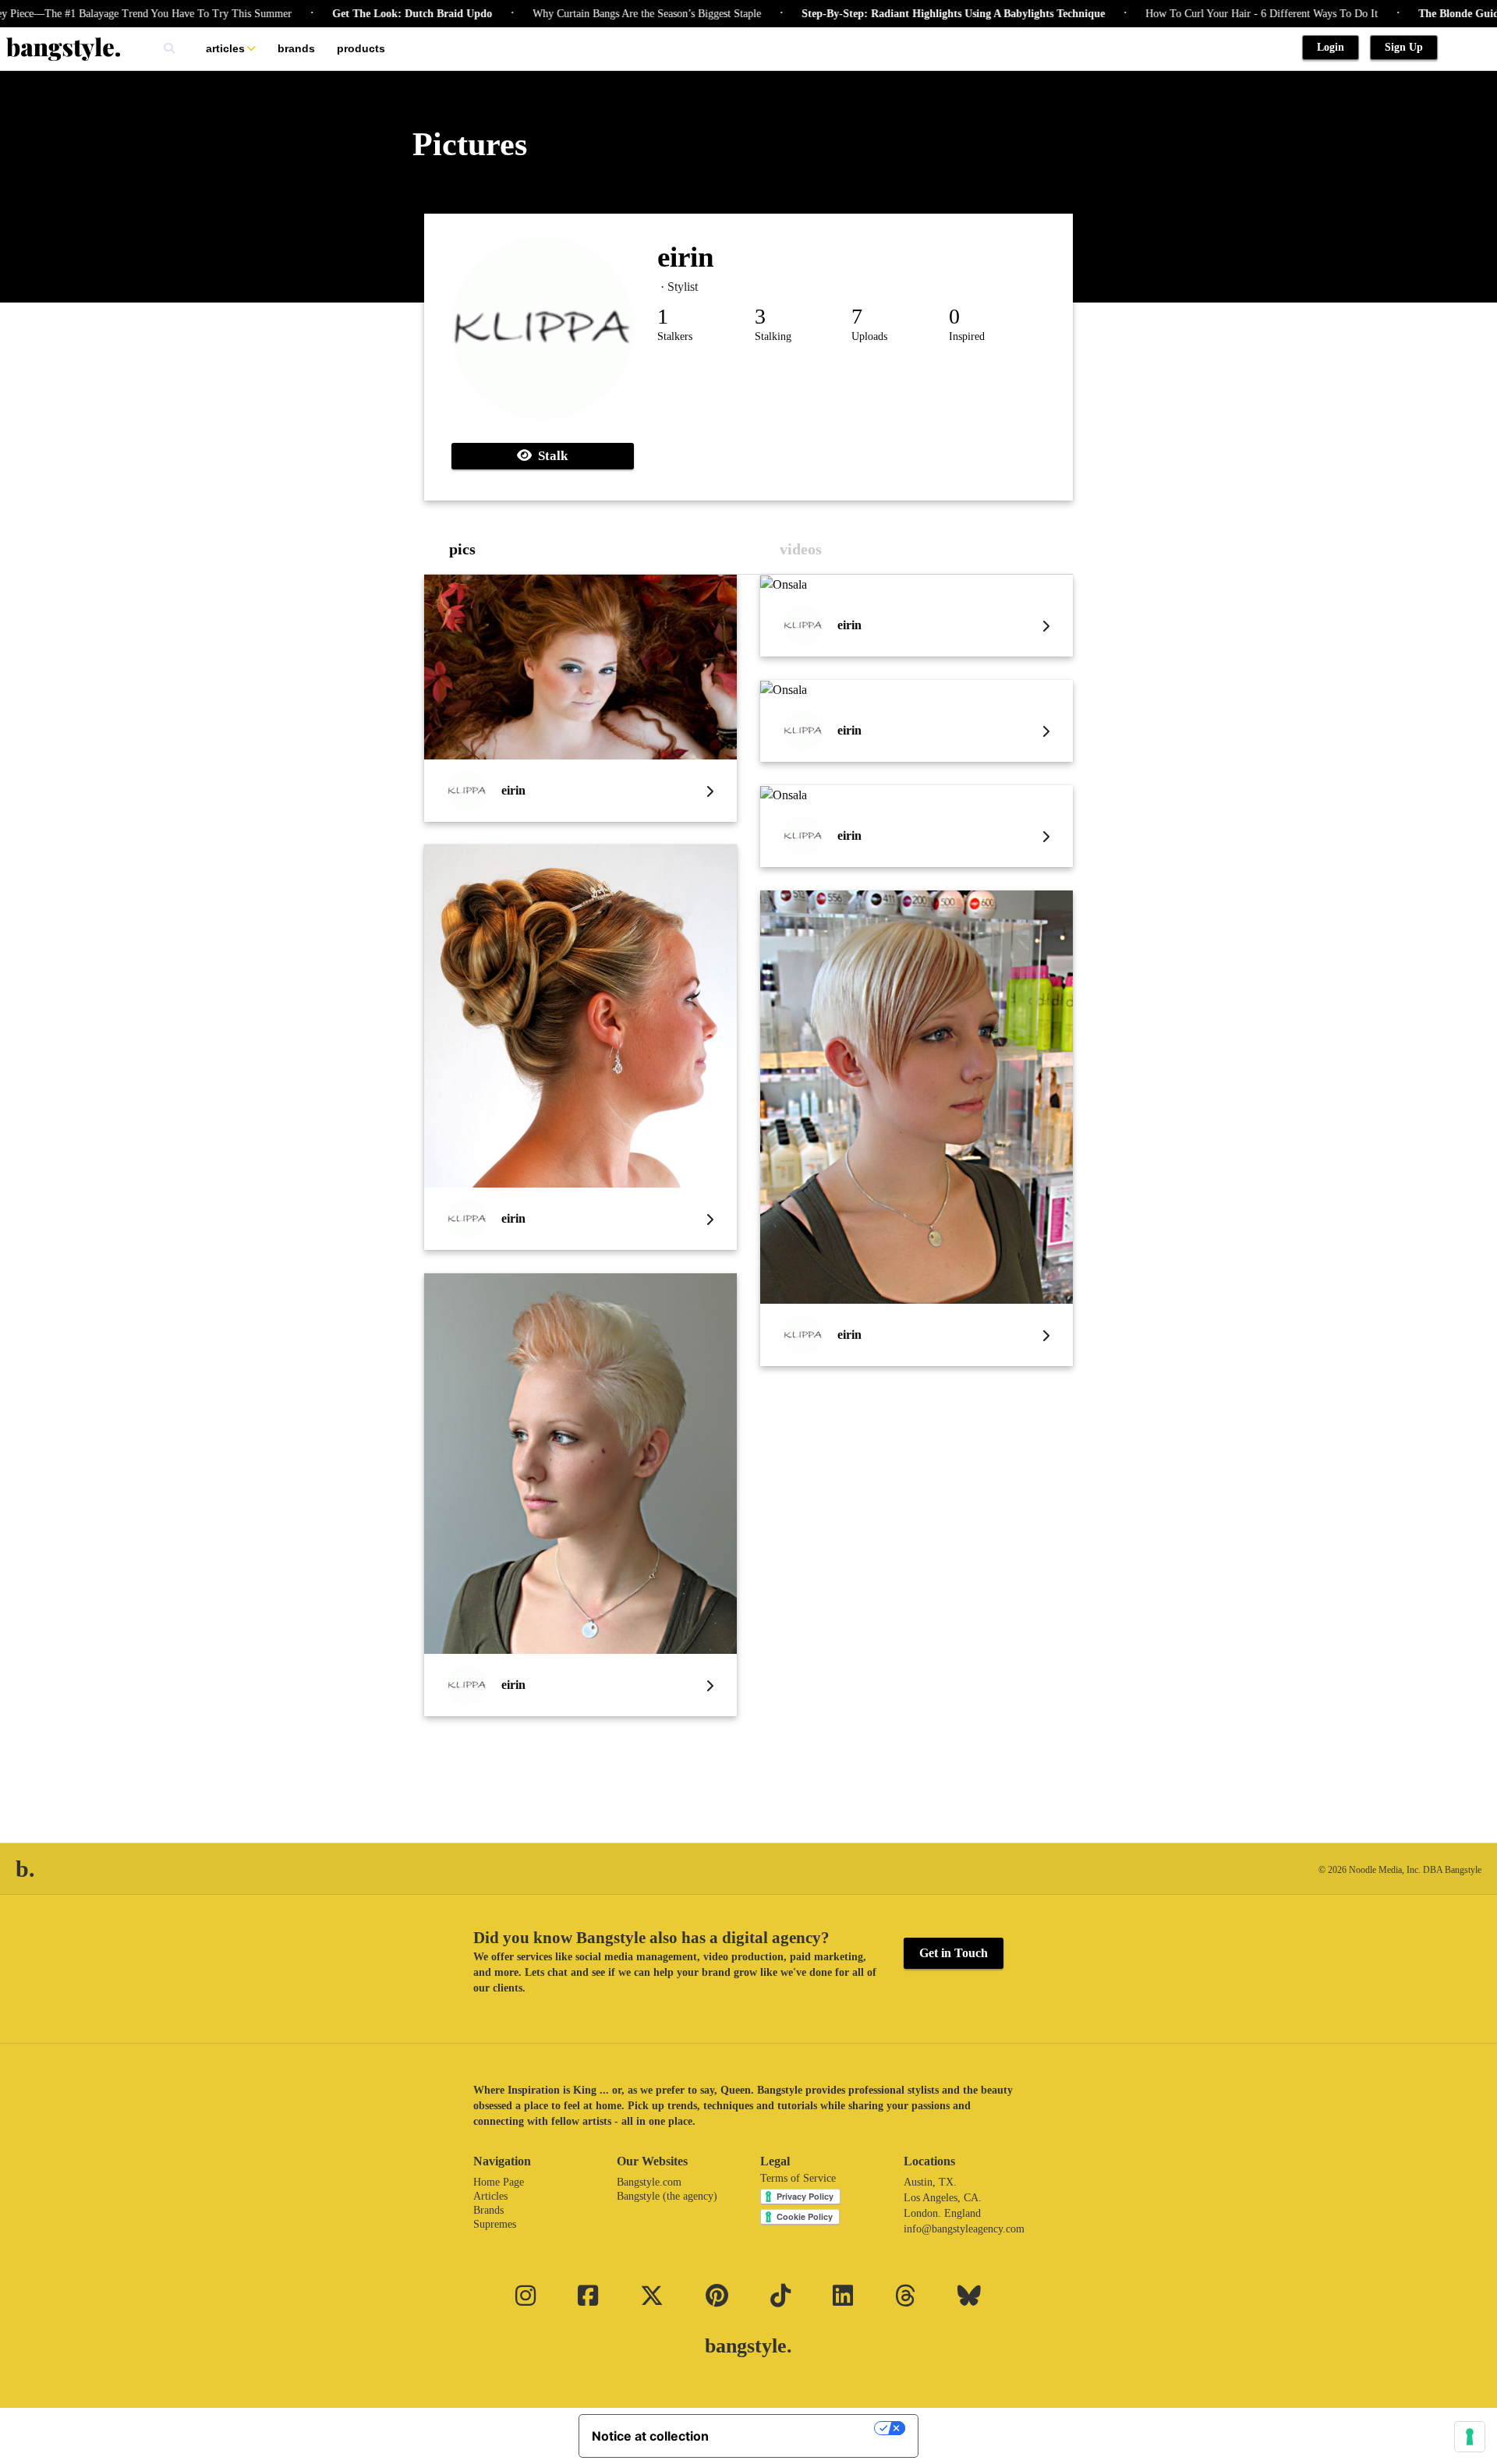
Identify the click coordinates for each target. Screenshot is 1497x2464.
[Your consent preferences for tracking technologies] (1470, 2437)
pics (462, 549)
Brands (296, 48)
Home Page (499, 2182)
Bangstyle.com (649, 2182)
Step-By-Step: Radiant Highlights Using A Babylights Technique (901, 14)
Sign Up (1404, 47)
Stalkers (675, 336)
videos (801, 549)
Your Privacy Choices (799, 2428)
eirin (686, 257)
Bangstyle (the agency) (667, 2196)
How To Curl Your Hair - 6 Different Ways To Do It (1209, 14)
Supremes (495, 2224)
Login (1331, 47)
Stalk (550, 456)
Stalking (773, 336)
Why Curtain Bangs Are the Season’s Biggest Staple (595, 14)
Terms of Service (798, 2178)
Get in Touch (954, 1953)
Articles (225, 48)
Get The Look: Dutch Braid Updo (360, 14)
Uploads (869, 336)
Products (361, 48)
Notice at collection (650, 2436)
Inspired (967, 336)
